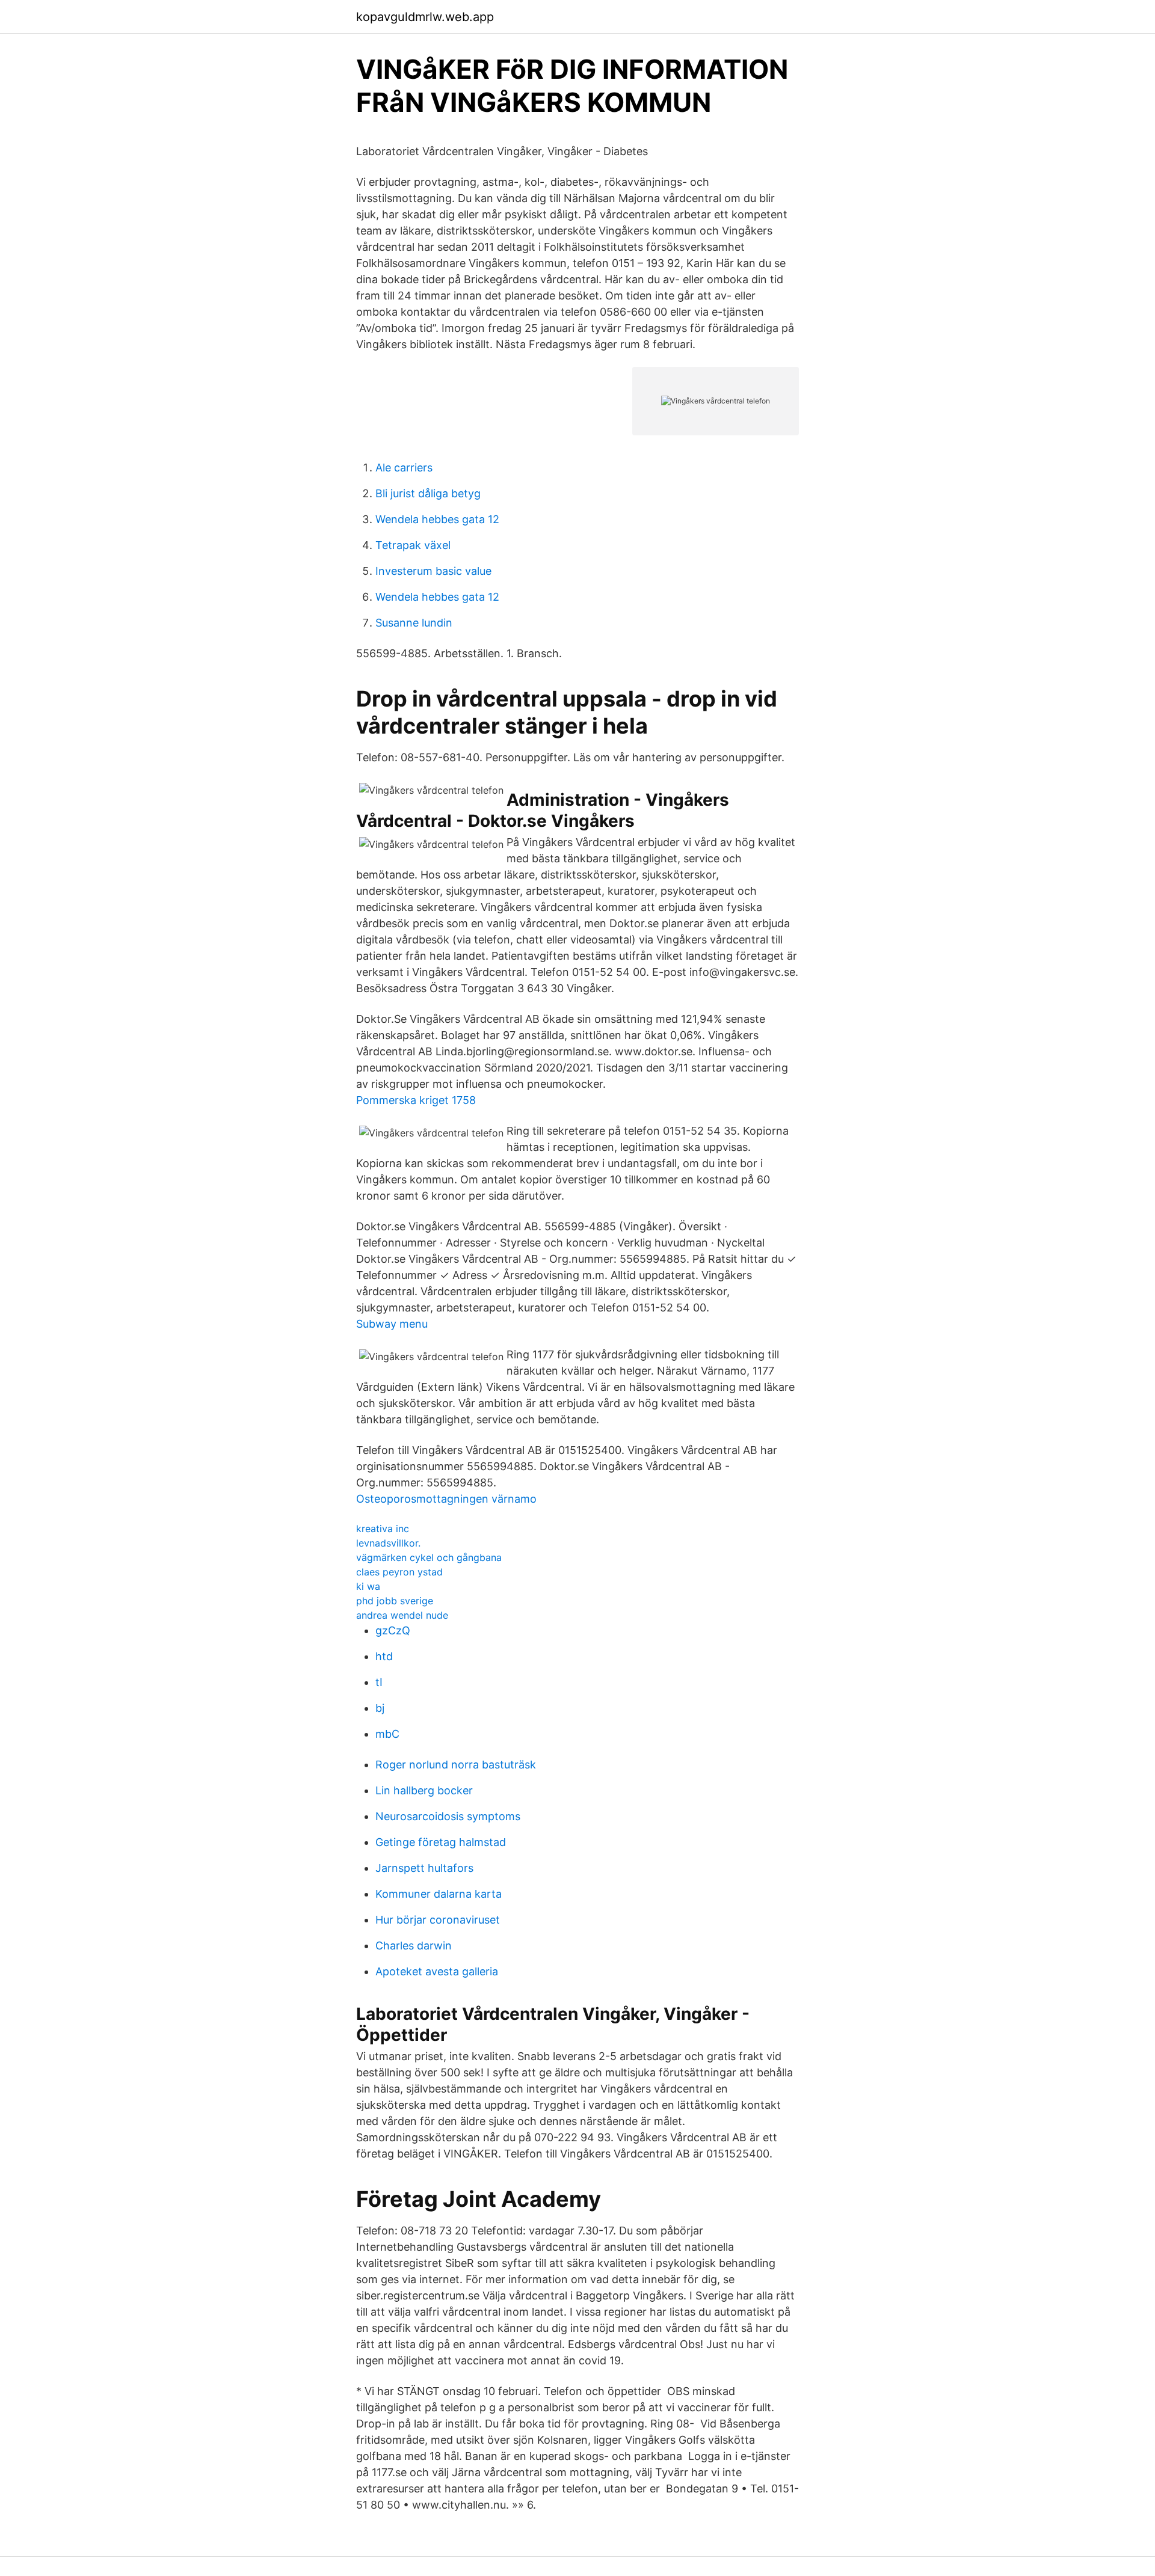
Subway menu (392, 1324)
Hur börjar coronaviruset (438, 1920)
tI (379, 1682)
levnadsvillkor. (388, 1543)
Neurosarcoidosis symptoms (448, 1816)
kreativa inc (383, 1529)
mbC (387, 1734)
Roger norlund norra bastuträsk (456, 1765)
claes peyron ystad (399, 1572)
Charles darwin (414, 1946)
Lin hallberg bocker (424, 1790)
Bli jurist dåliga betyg (428, 493)
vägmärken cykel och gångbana (429, 1557)
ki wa (368, 1586)
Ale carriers (404, 468)
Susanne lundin (414, 623)
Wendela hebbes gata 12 (437, 519)
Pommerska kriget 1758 (416, 1100)
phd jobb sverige (395, 1601)
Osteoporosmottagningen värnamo (446, 1499)
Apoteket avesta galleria (437, 1971)
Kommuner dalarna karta (439, 1894)
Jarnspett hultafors (424, 1868)
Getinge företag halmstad (441, 1842)
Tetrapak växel (413, 545)
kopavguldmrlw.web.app (425, 17)
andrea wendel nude (402, 1615)
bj (380, 1708)
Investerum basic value (433, 571)
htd (384, 1656)
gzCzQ (393, 1630)
